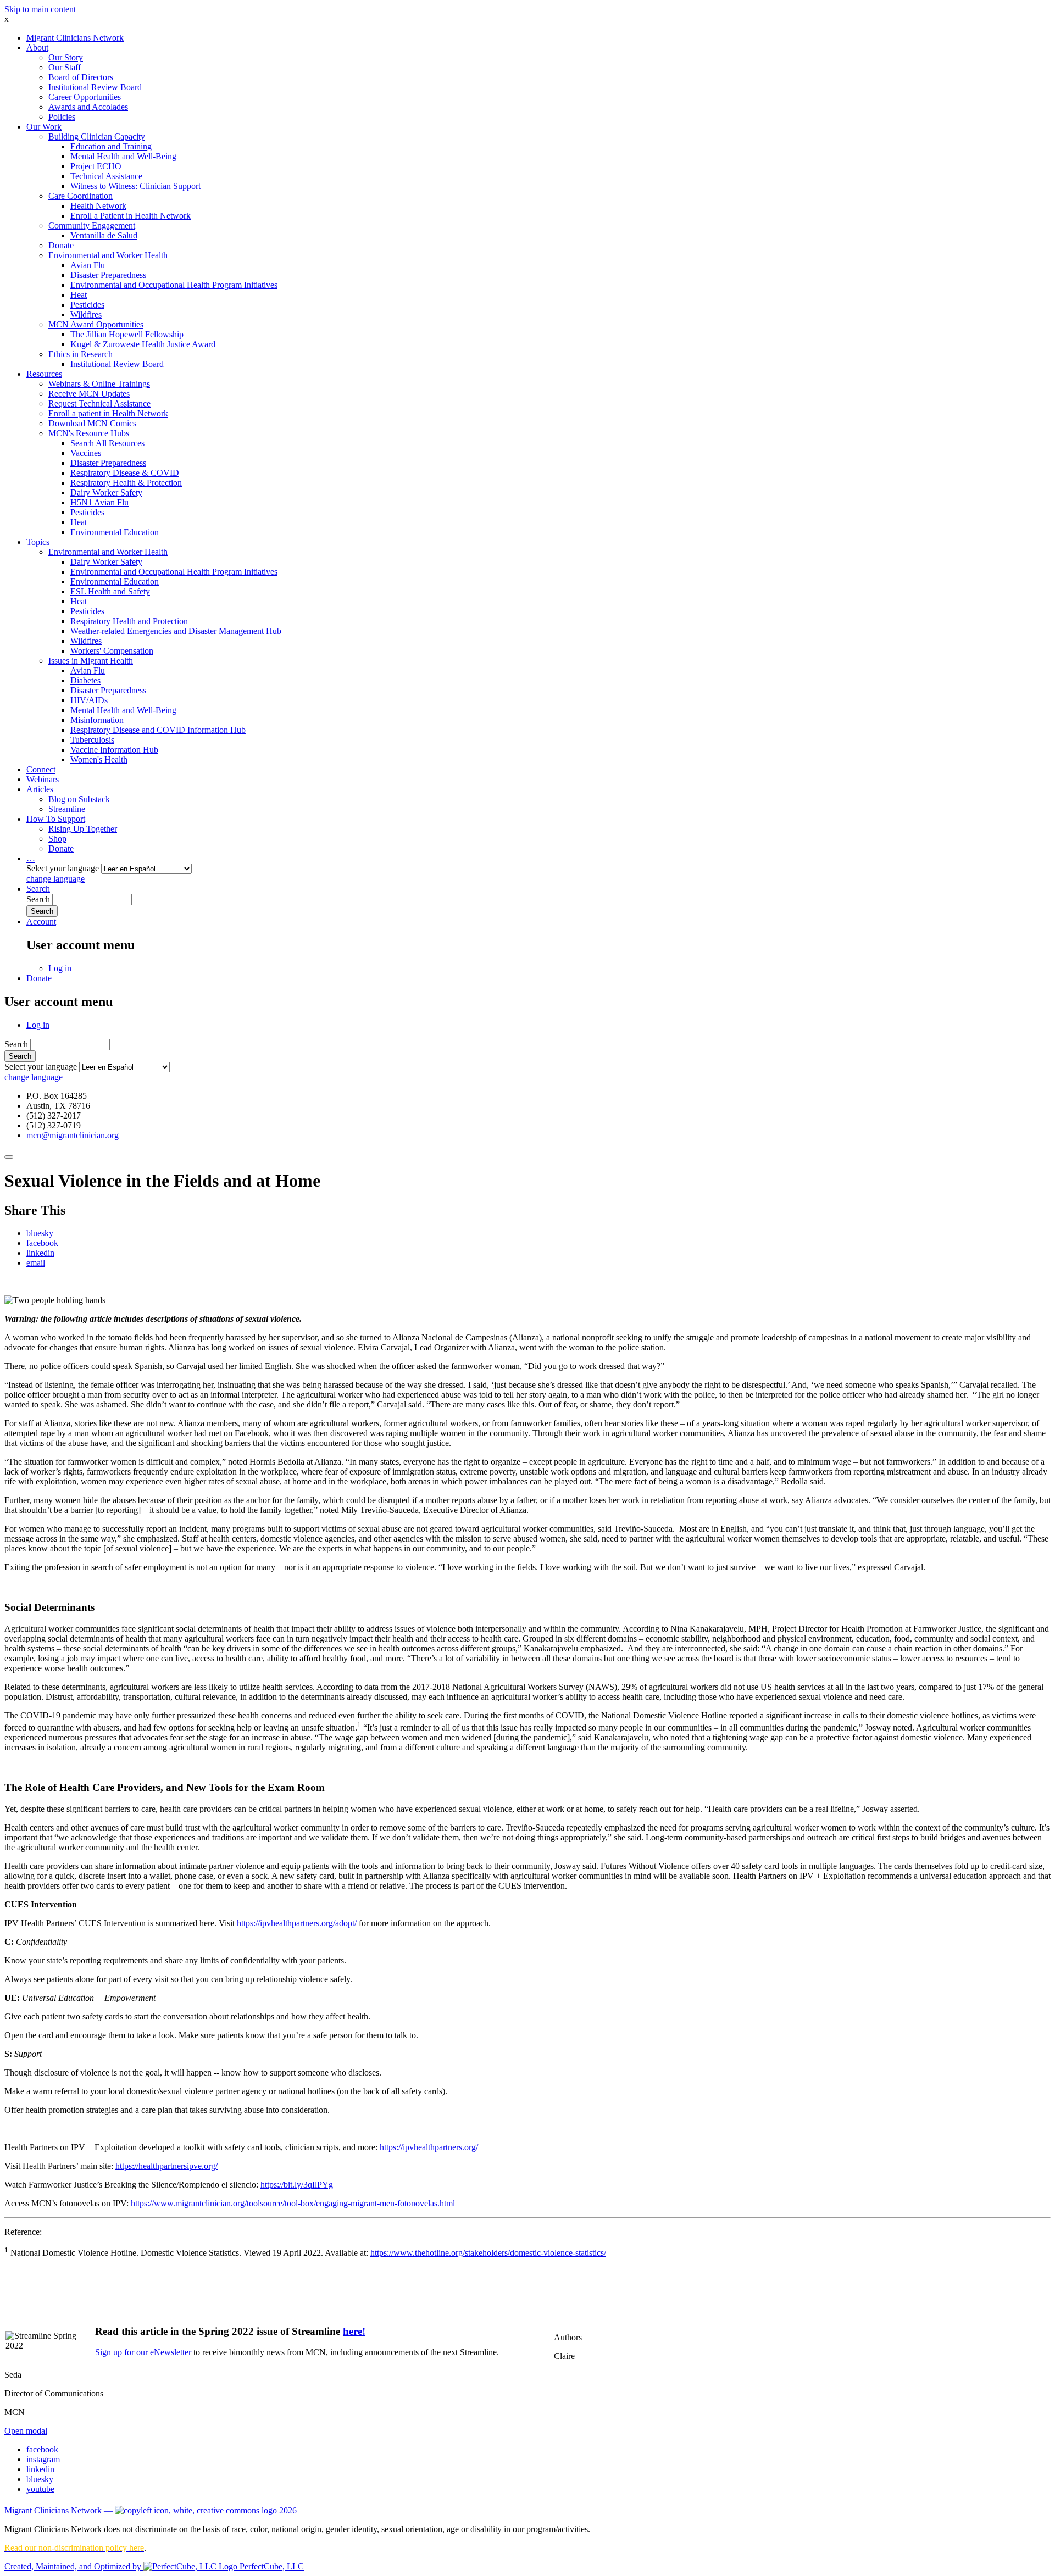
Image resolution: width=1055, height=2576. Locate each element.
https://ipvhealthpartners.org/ (429, 2147)
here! (354, 2331)
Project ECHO (96, 166)
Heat (79, 295)
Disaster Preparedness (108, 275)
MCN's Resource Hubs (89, 433)
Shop (57, 839)
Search (38, 889)
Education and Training (111, 146)
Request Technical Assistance (99, 404)
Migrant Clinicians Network (75, 38)
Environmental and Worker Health (108, 255)
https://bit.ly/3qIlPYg (297, 2185)
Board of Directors (81, 77)
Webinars (43, 779)
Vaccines (86, 453)
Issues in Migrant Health (91, 661)
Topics (38, 542)
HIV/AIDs (89, 700)
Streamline (67, 809)
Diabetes (85, 680)
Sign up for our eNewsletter (143, 2352)
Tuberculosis (92, 740)
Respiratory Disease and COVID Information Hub (158, 730)
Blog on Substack (79, 799)
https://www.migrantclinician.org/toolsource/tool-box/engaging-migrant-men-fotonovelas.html (293, 2203)
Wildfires (86, 315)
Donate (61, 245)
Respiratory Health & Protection (126, 483)
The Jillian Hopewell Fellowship (127, 334)
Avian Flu (88, 265)
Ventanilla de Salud (104, 235)
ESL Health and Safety (110, 591)
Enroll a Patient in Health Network (131, 216)
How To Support (56, 819)
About (37, 48)
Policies (62, 117)
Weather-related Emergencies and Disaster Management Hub (176, 631)
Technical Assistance (106, 176)
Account (41, 922)
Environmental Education (115, 532)
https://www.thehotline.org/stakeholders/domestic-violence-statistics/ (488, 2253)
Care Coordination (80, 196)
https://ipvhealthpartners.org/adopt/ (297, 1923)
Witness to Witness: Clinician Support (135, 186)
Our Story (66, 57)
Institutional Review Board (95, 87)
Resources (44, 374)
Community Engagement (92, 226)
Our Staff (65, 67)
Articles (40, 789)
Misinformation (97, 720)
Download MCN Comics (92, 423)
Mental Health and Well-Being (123, 156)
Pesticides (87, 305)
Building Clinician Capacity (97, 137)
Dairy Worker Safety (106, 493)
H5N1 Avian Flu (99, 502)
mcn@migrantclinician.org (73, 1135)
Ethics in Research (80, 354)
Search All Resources (107, 443)
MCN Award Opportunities (96, 324)
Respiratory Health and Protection (129, 621)
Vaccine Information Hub (114, 750)
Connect (41, 769)
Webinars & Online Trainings (99, 384)
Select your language (63, 868)
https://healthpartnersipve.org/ (166, 2166)
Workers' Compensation (112, 651)
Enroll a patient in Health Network (108, 413)
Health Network (98, 206)
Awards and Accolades (88, 107)
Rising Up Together (83, 829)
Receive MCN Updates (89, 394)
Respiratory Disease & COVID (125, 473)
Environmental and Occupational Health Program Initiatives (174, 285)
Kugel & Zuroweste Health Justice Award (143, 344)
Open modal (26, 2431)
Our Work (44, 127)
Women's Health (99, 760)
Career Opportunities (85, 97)
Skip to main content (40, 9)
